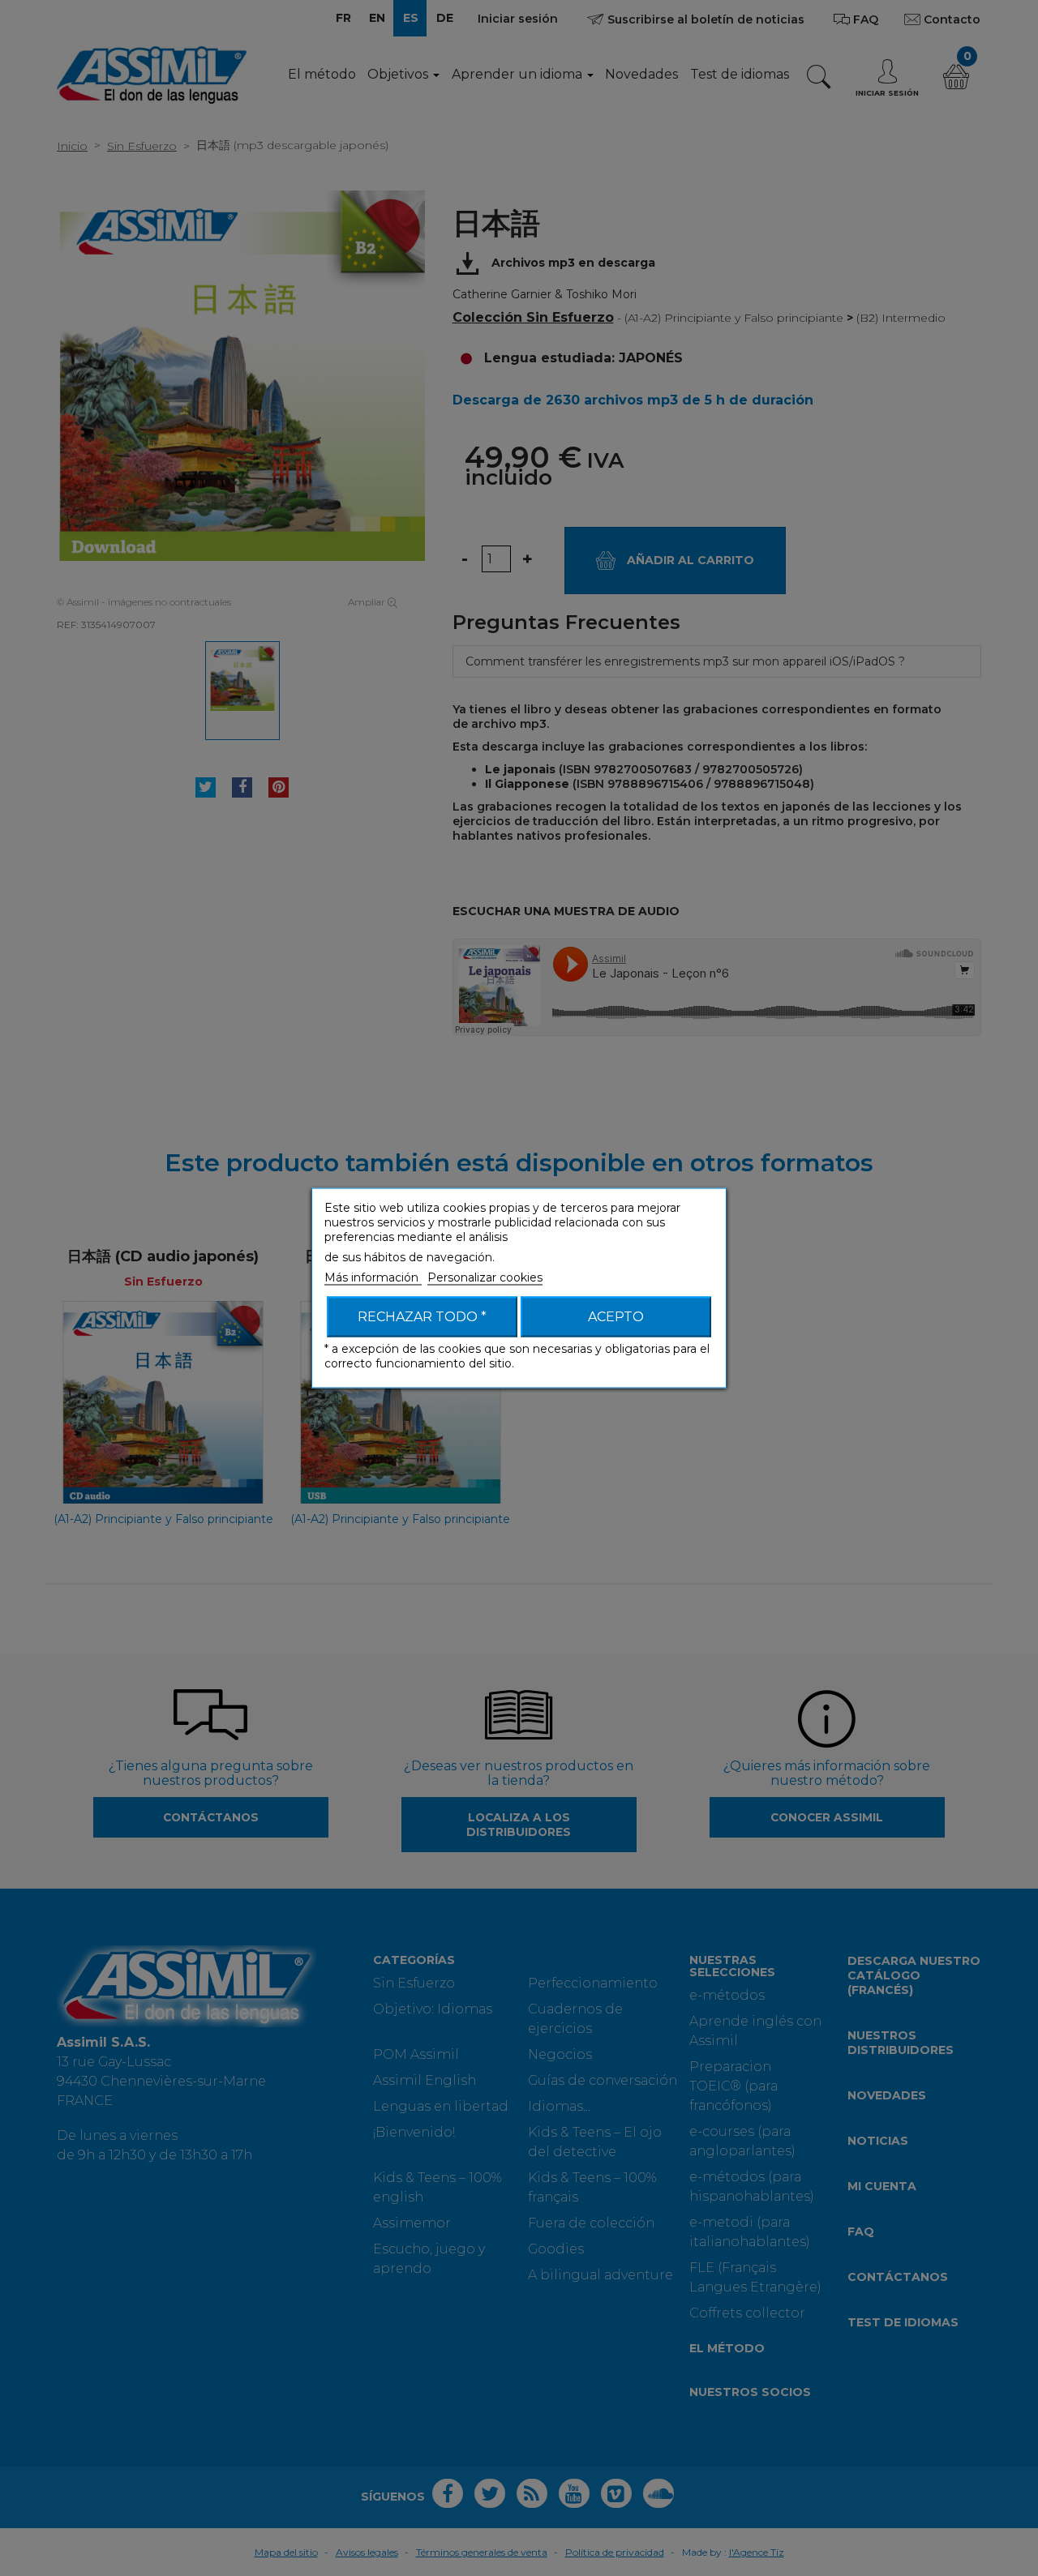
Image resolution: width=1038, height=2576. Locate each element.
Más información (373, 1277)
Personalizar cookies (485, 1277)
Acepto (616, 1317)
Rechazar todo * (422, 1317)
